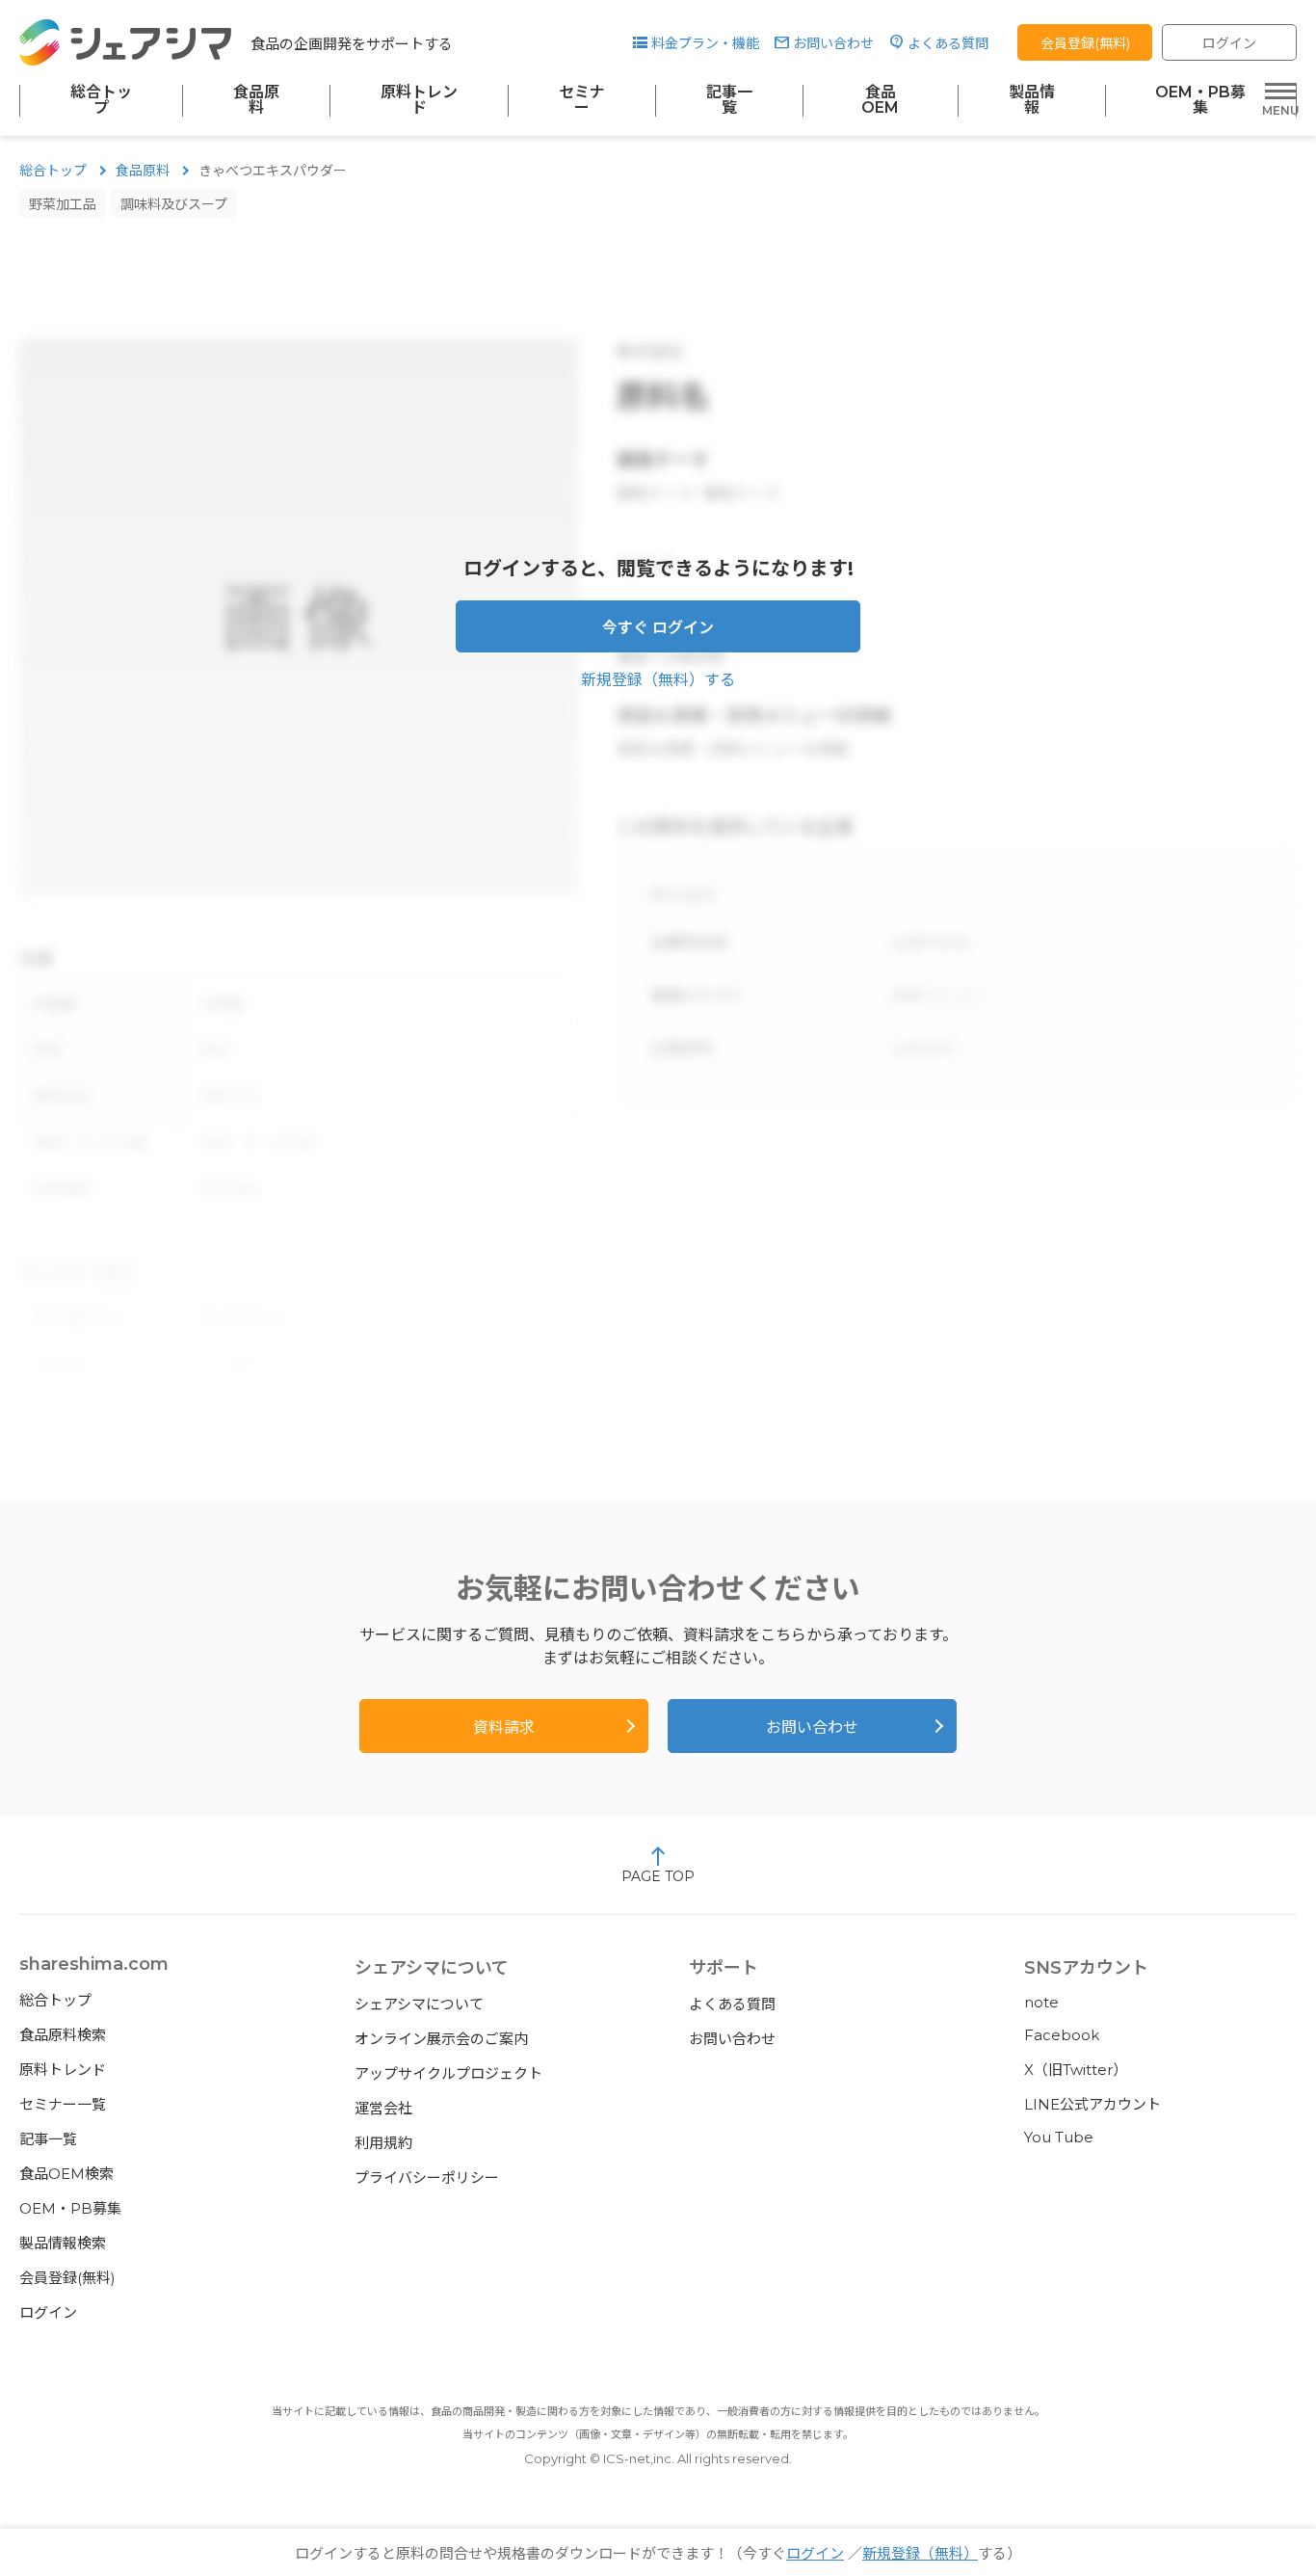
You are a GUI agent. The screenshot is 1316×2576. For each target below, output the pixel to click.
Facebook (1062, 2035)
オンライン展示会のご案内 (441, 2039)
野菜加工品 (63, 204)
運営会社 (383, 2108)
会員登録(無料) (1085, 43)
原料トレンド (419, 100)
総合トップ (101, 100)
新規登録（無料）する (658, 680)
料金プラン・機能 (705, 43)
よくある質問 (948, 43)
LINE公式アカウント (1092, 2104)
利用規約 (383, 2143)
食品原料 (256, 100)
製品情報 (1032, 100)
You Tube (1059, 2137)
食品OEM (880, 100)
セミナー (582, 100)
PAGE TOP (658, 1876)
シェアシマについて (419, 2004)
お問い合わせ (833, 43)
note (1041, 2002)
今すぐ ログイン (658, 628)
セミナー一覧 (63, 2104)
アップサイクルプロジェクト (448, 2073)
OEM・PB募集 (1200, 100)
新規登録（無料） (920, 2553)
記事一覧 (729, 100)
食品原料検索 (63, 2035)
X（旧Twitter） (1076, 2070)
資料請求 (504, 1727)
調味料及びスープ (174, 204)
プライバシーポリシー (427, 2178)
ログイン (1229, 43)
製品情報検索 (63, 2243)
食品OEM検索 (66, 2174)
